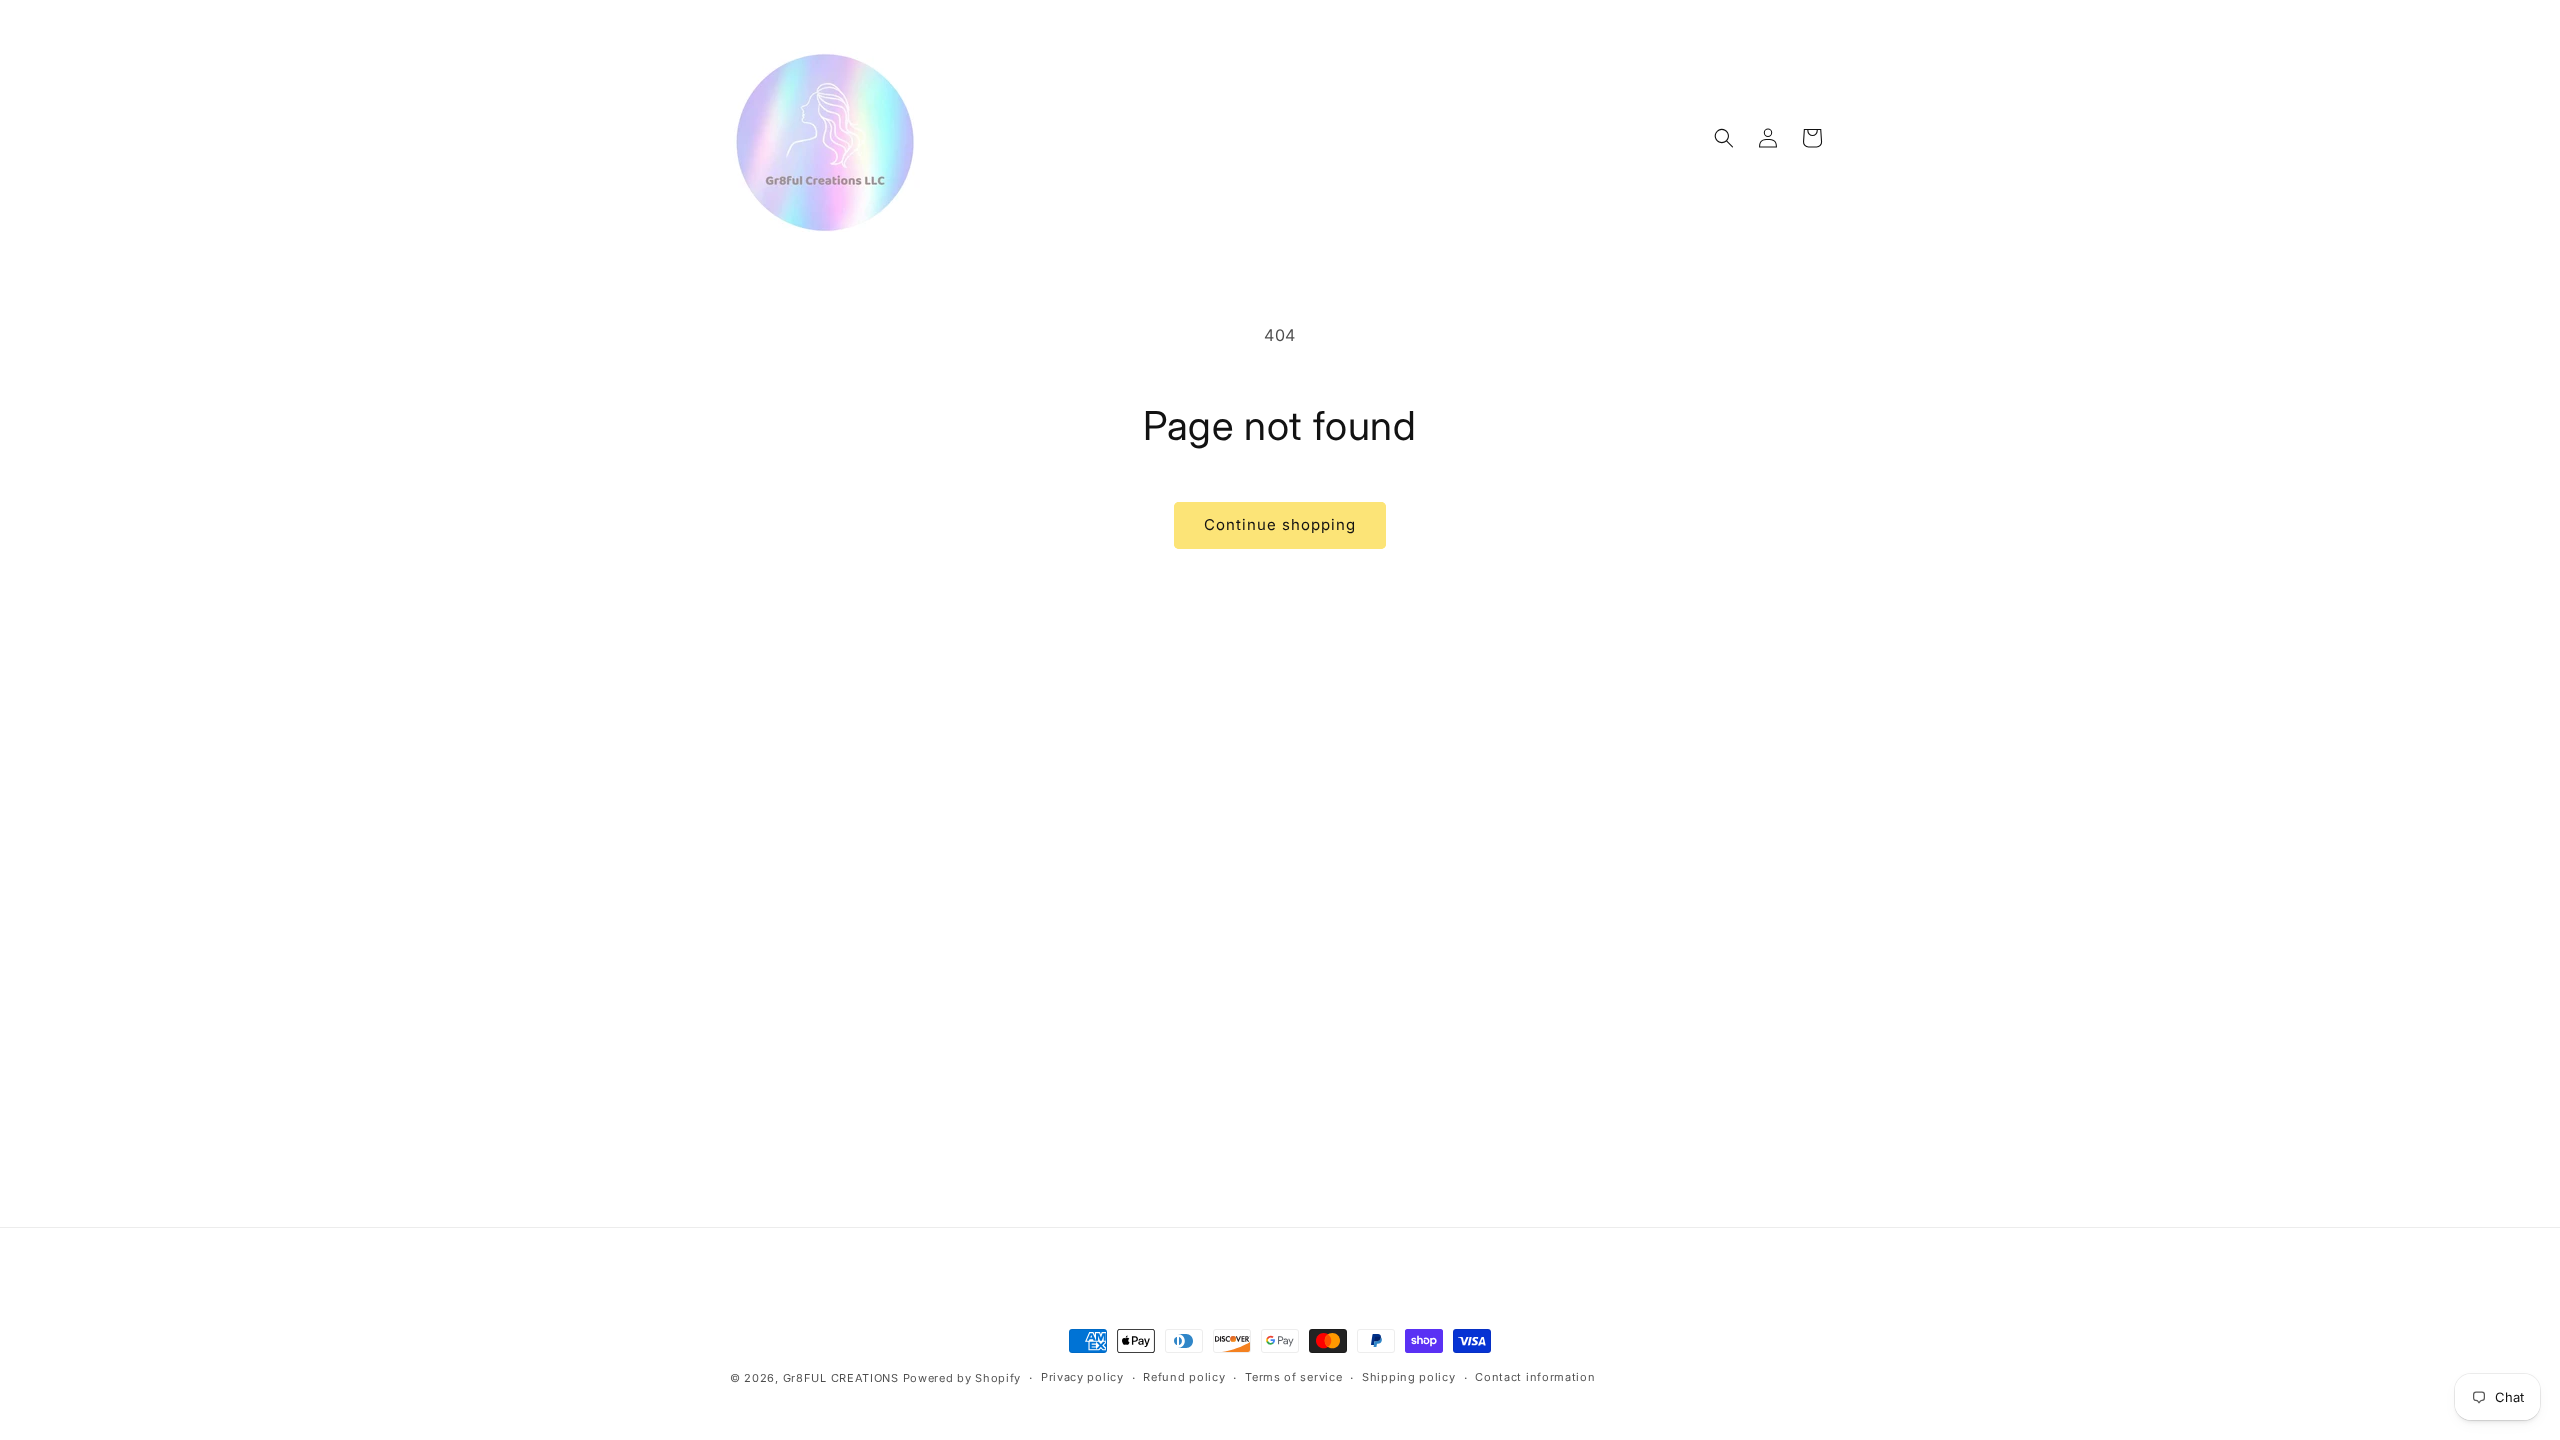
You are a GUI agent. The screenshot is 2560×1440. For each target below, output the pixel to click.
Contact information (1535, 1377)
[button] (1724, 138)
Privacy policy (1082, 1377)
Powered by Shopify (962, 1378)
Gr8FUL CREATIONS (843, 1378)
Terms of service (1293, 1377)
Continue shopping (1280, 524)
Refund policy (1184, 1377)
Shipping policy (1409, 1377)
